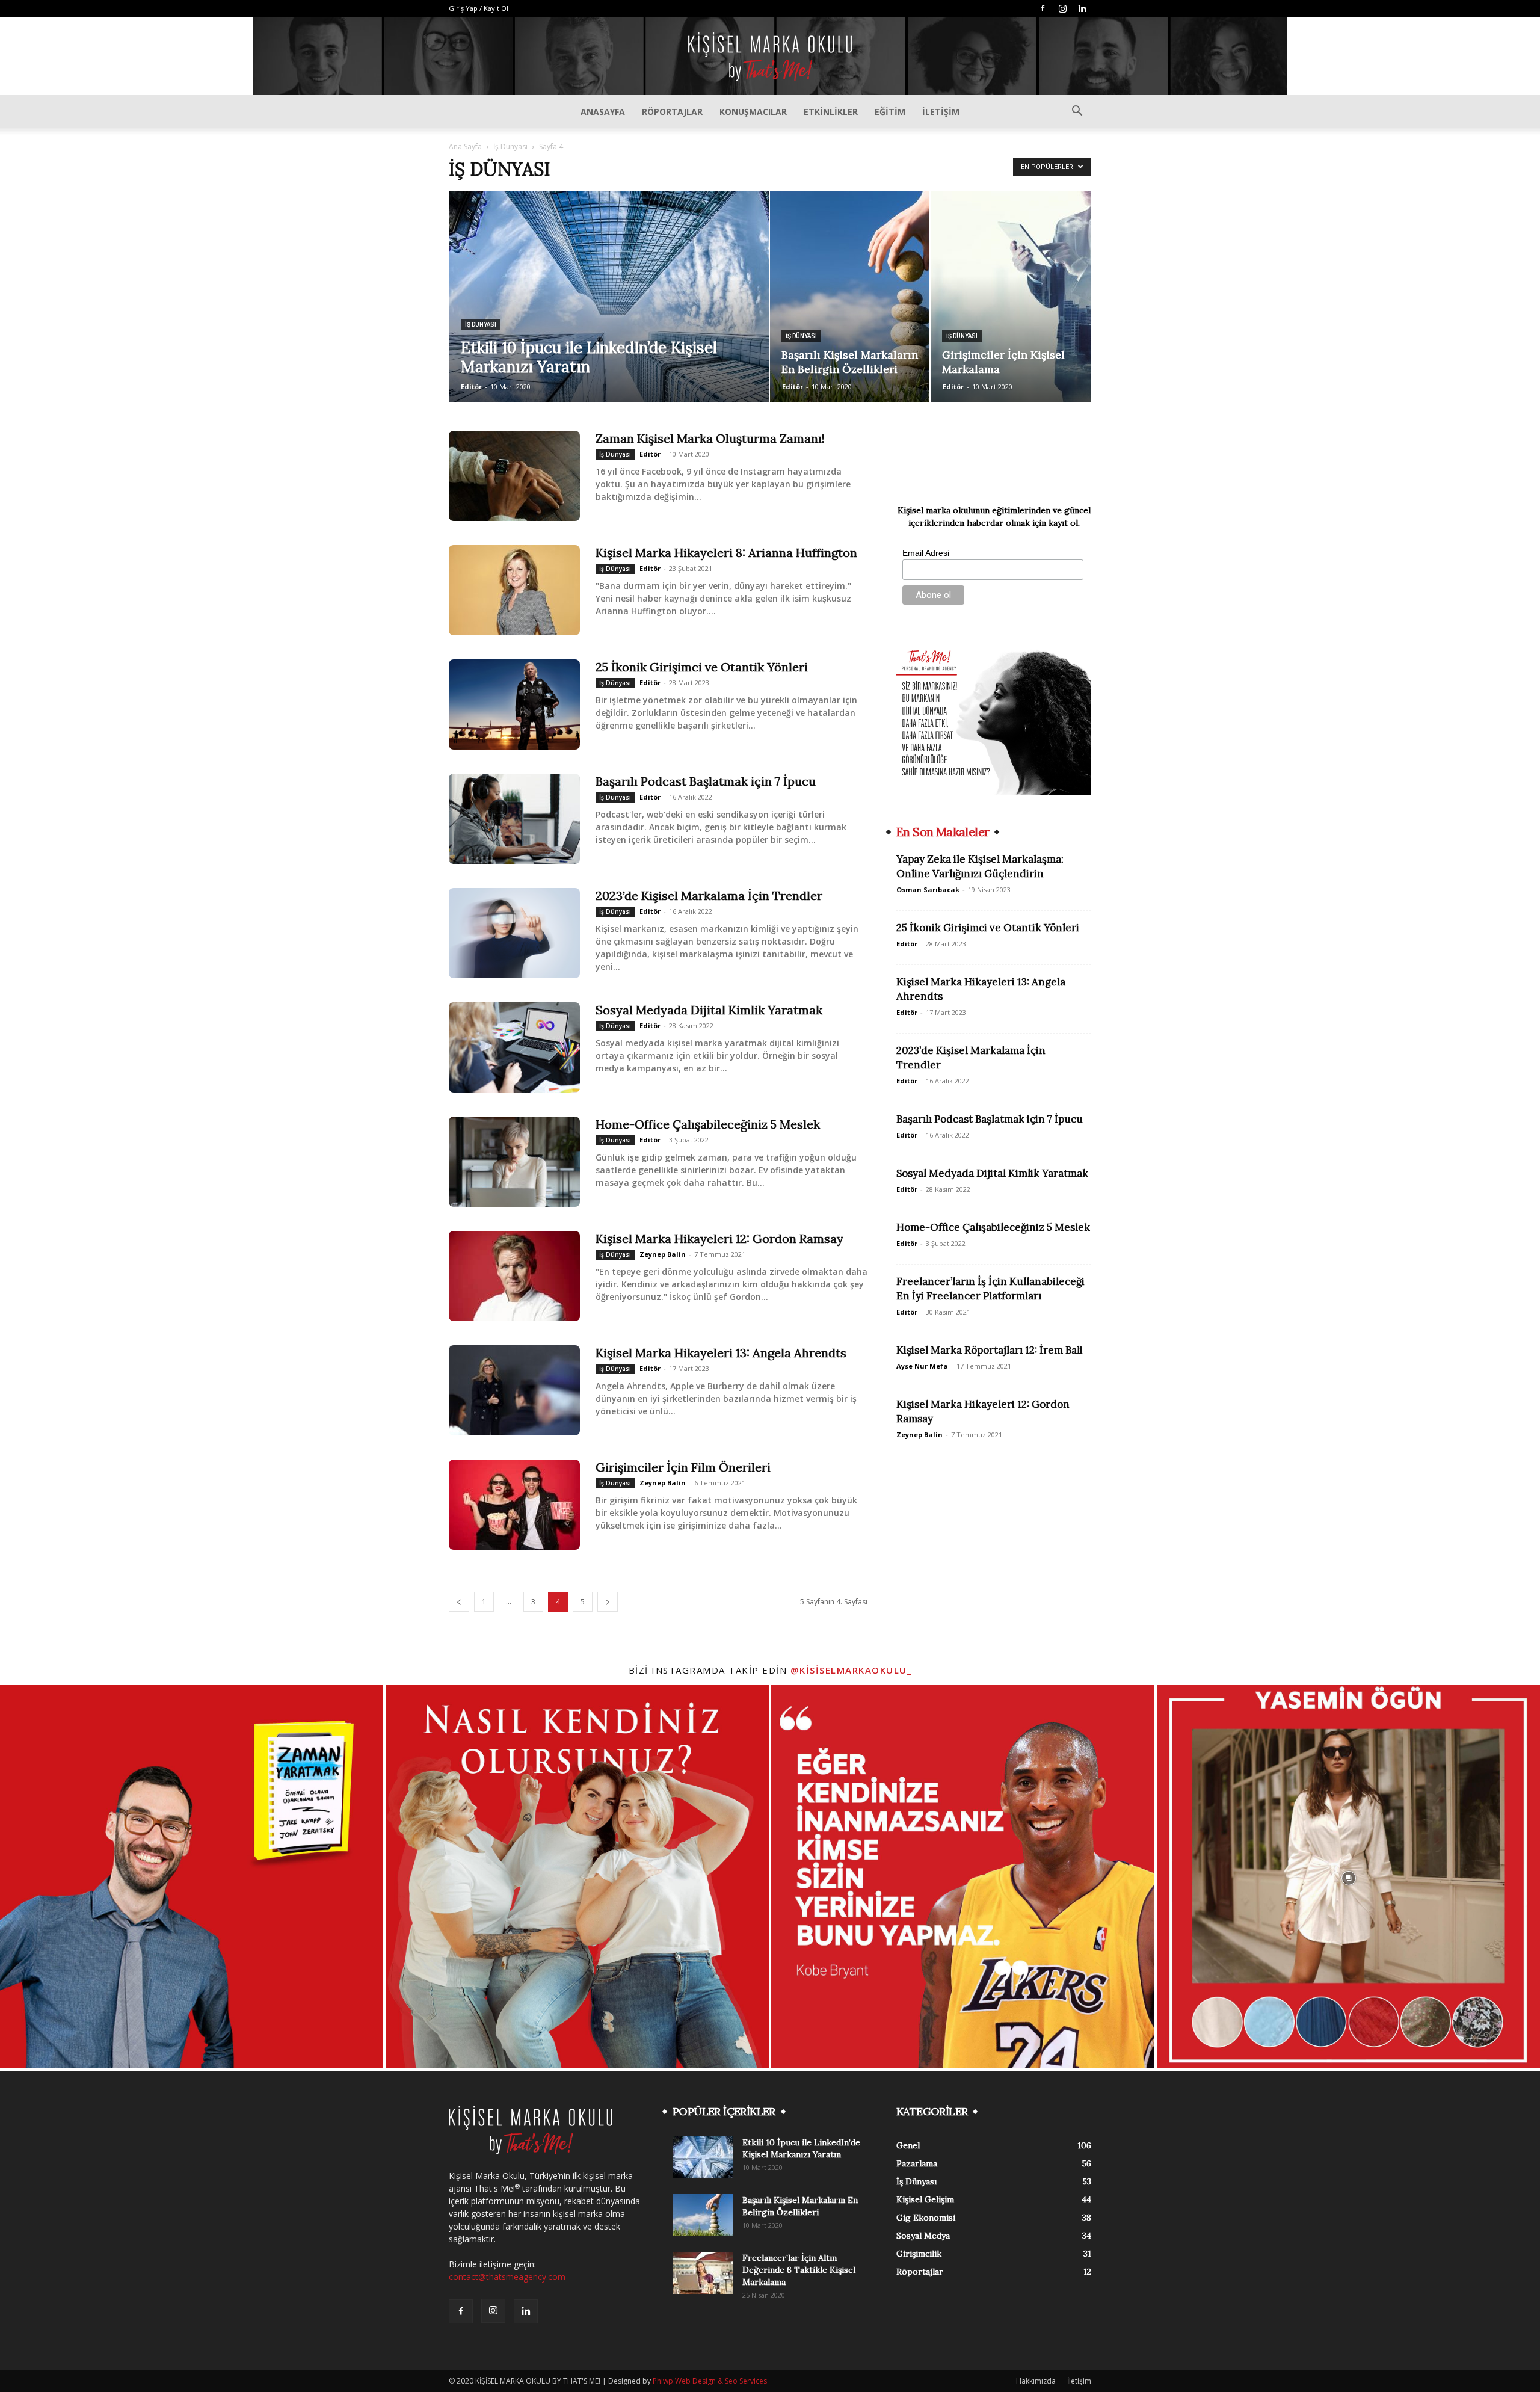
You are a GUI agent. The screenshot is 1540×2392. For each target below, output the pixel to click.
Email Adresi (926, 553)
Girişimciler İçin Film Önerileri (683, 1467)
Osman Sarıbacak (928, 889)
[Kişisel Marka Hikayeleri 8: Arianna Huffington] (514, 590)
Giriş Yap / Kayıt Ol (479, 8)
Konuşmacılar (753, 112)
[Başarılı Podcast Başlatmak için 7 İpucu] (514, 819)
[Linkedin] (1082, 8)
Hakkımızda (1036, 2381)
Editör (471, 387)
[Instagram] (1062, 8)
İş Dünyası (510, 146)
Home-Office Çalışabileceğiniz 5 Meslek (708, 1124)
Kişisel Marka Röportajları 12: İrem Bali (990, 1350)
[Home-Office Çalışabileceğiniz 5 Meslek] (514, 1162)
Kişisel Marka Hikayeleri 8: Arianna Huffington (726, 553)
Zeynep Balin (663, 1254)
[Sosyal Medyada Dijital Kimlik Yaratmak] (514, 1047)
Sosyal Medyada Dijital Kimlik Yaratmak (709, 1010)
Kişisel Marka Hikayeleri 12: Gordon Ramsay (719, 1238)
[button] (1077, 112)
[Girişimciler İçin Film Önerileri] (514, 1505)
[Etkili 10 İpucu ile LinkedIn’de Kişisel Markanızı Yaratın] (703, 2157)
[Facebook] (1043, 8)
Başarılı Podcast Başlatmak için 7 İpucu (706, 781)
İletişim (941, 112)
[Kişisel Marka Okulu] (770, 57)
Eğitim (890, 112)
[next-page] (608, 1602)
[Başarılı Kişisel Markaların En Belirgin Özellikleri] (703, 2215)
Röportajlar (672, 112)
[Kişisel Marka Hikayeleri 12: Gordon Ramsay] (514, 1276)
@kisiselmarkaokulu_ (851, 1670)
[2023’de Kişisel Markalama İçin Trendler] (514, 933)
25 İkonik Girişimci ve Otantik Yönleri (702, 667)
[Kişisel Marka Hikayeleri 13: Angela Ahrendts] (514, 1390)
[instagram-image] (192, 1877)
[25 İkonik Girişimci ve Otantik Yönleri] (514, 704)
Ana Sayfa (465, 146)
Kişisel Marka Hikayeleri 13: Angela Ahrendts (721, 1353)
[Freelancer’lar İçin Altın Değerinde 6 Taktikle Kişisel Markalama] (703, 2273)
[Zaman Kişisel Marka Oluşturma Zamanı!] (514, 476)
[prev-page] (459, 1602)
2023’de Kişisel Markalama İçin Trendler (709, 895)
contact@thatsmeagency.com (507, 2277)
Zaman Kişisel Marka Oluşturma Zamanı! (710, 438)
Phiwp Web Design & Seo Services (710, 2381)
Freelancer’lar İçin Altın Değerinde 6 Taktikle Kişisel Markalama (799, 2270)
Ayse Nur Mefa (922, 1366)
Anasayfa (603, 112)
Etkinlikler (831, 112)
